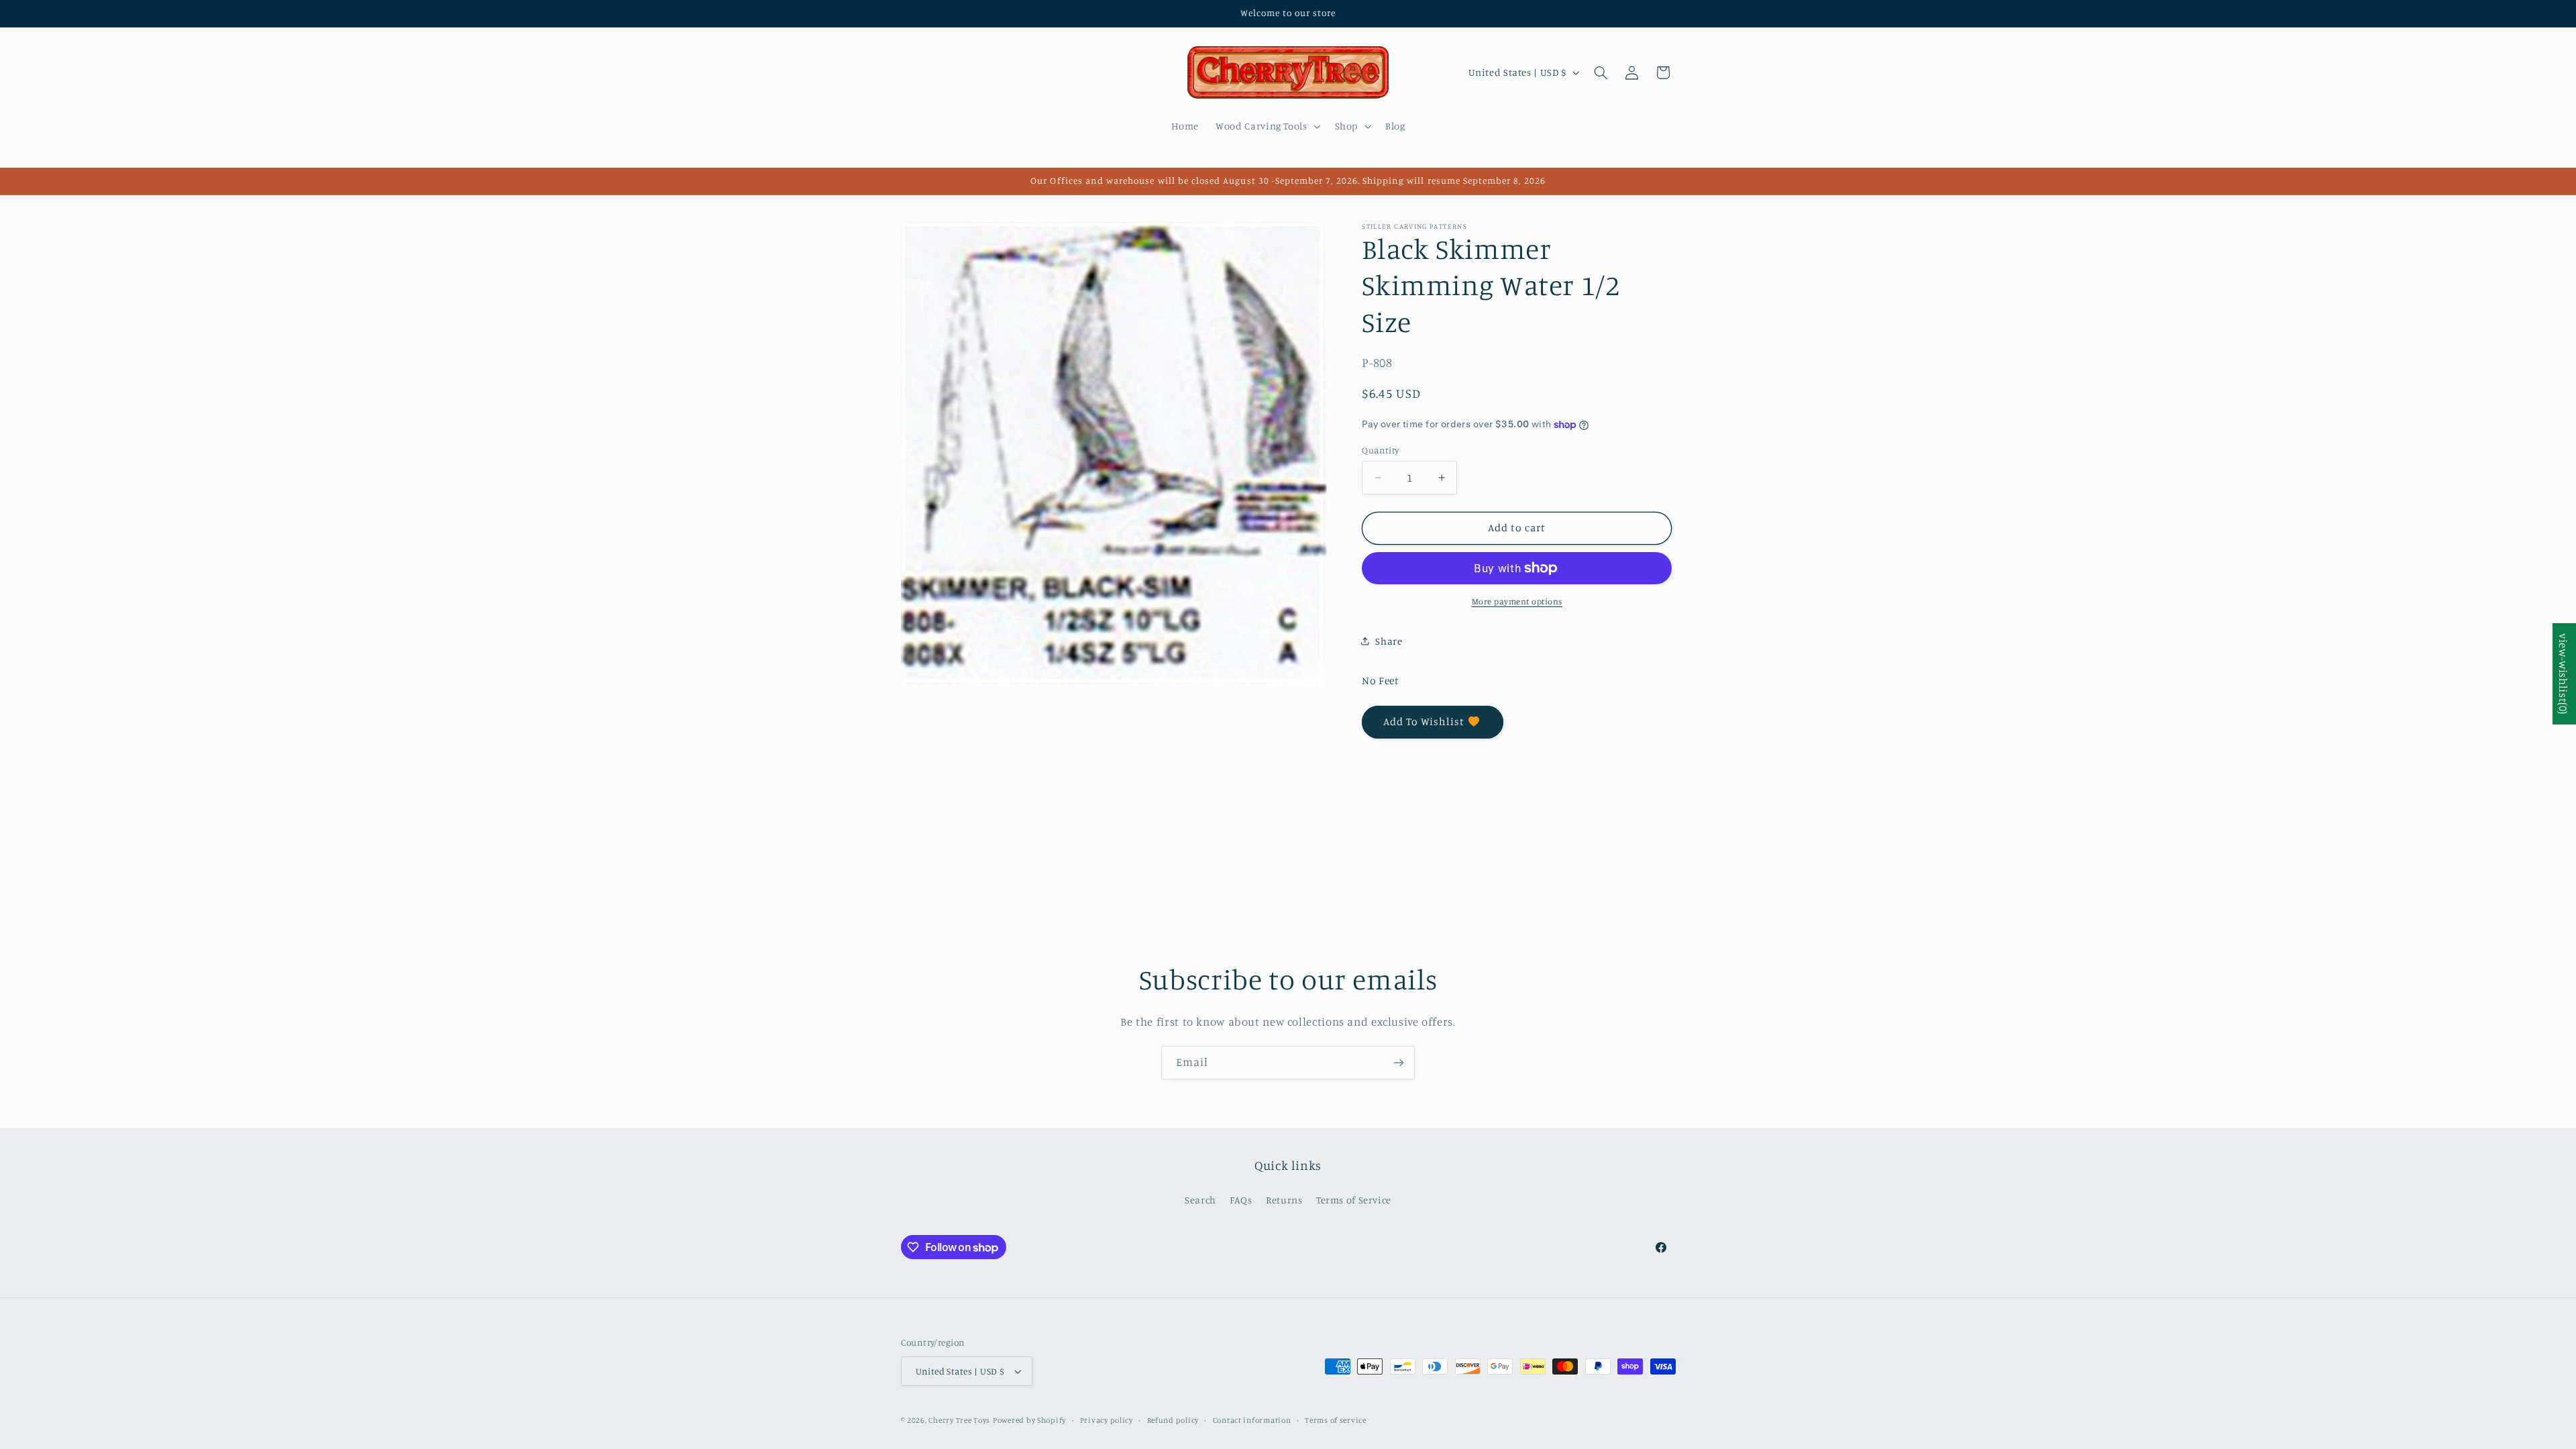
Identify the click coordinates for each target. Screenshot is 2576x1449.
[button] (1267, 126)
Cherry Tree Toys (959, 1420)
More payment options (1517, 601)
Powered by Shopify (1029, 1420)
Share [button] (1389, 641)
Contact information (1252, 1420)
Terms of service (1336, 1420)
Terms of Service (1354, 1200)
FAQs (1241, 1200)
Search (1200, 1200)
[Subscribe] (1399, 1062)
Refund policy (1173, 1420)
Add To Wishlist (1424, 721)
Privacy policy (1107, 1420)
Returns (1284, 1200)
